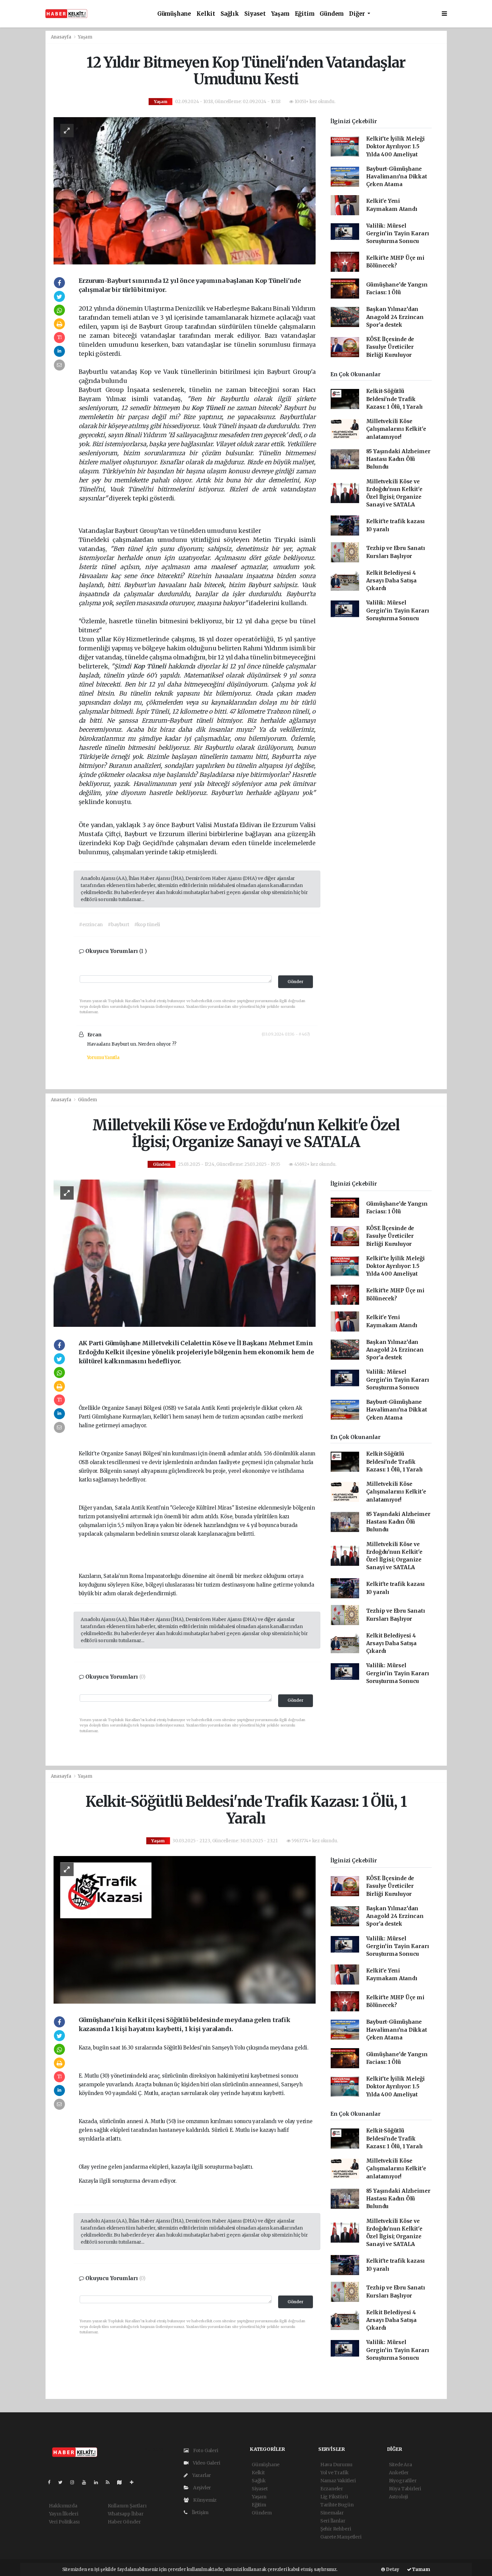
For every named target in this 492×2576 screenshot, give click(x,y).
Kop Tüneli (209, 408)
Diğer (358, 14)
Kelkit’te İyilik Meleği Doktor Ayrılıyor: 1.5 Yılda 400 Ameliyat (396, 147)
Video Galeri (206, 2463)
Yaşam (280, 14)
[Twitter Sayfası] (63, 2482)
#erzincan (91, 924)
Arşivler (201, 2488)
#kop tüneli (147, 924)
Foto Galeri (205, 2450)
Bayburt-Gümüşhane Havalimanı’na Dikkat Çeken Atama (397, 177)
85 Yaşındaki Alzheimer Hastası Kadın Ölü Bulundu (398, 459)
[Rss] (110, 2482)
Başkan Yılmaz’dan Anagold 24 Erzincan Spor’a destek (395, 317)
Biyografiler (403, 2481)
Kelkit (206, 14)
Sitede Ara (400, 2465)
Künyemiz (204, 2500)
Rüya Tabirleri (405, 2489)
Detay (392, 2569)
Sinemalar (332, 2513)
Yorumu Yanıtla (103, 1058)
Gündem (332, 14)
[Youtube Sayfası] (87, 2482)
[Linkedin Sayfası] (99, 2482)
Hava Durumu (336, 2465)
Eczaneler (332, 2489)
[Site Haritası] (122, 2482)
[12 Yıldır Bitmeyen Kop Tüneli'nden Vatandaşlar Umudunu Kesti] (185, 190)
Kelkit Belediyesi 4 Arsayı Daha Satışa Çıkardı (392, 581)
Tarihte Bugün (337, 2505)
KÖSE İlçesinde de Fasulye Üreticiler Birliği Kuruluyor (390, 347)
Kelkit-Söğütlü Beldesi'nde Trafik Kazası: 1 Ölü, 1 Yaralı (395, 399)
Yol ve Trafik (335, 2473)
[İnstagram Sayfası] (75, 2482)
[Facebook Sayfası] (52, 2482)
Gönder (296, 982)
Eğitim (305, 14)
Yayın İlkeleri (64, 2514)
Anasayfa (62, 37)
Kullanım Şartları (127, 2506)
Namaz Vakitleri (338, 2481)
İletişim (200, 2512)
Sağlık (230, 14)
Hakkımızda (63, 2506)
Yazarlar (201, 2475)
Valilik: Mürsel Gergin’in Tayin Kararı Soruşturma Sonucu (398, 234)
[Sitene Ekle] (134, 2482)
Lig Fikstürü (334, 2497)
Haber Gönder (124, 2522)
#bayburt (118, 924)
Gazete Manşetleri (341, 2537)
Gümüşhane (174, 14)
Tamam (421, 2569)
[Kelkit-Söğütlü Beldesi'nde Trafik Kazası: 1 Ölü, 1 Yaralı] (185, 1930)
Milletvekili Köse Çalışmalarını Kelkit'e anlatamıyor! (396, 429)
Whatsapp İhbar (126, 2514)
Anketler (399, 2473)
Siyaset (255, 14)
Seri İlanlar (333, 2521)
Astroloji (398, 2497)
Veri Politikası (64, 2522)
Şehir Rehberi (336, 2529)
